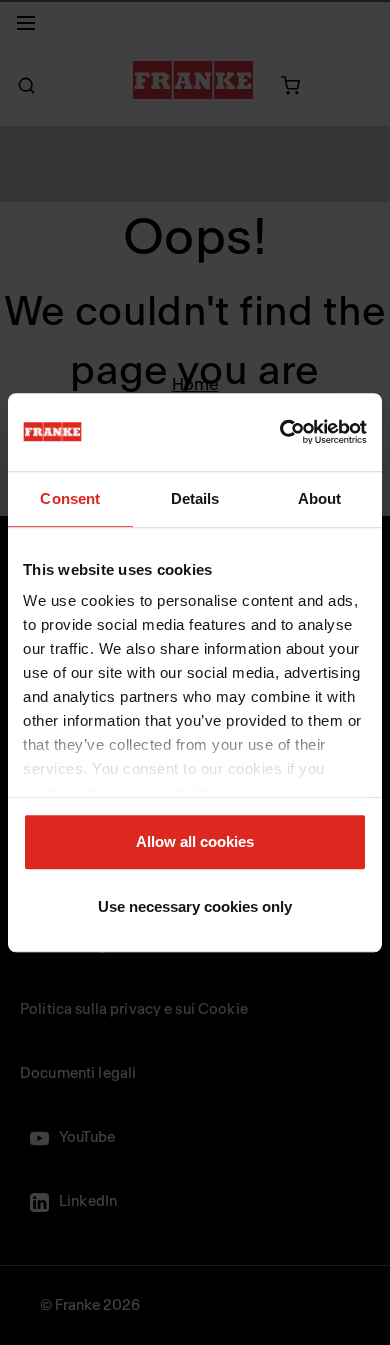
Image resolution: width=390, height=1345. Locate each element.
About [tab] (320, 498)
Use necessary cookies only (195, 906)
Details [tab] (195, 498)
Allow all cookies (195, 841)
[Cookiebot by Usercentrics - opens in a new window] (280, 432)
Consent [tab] (70, 498)
